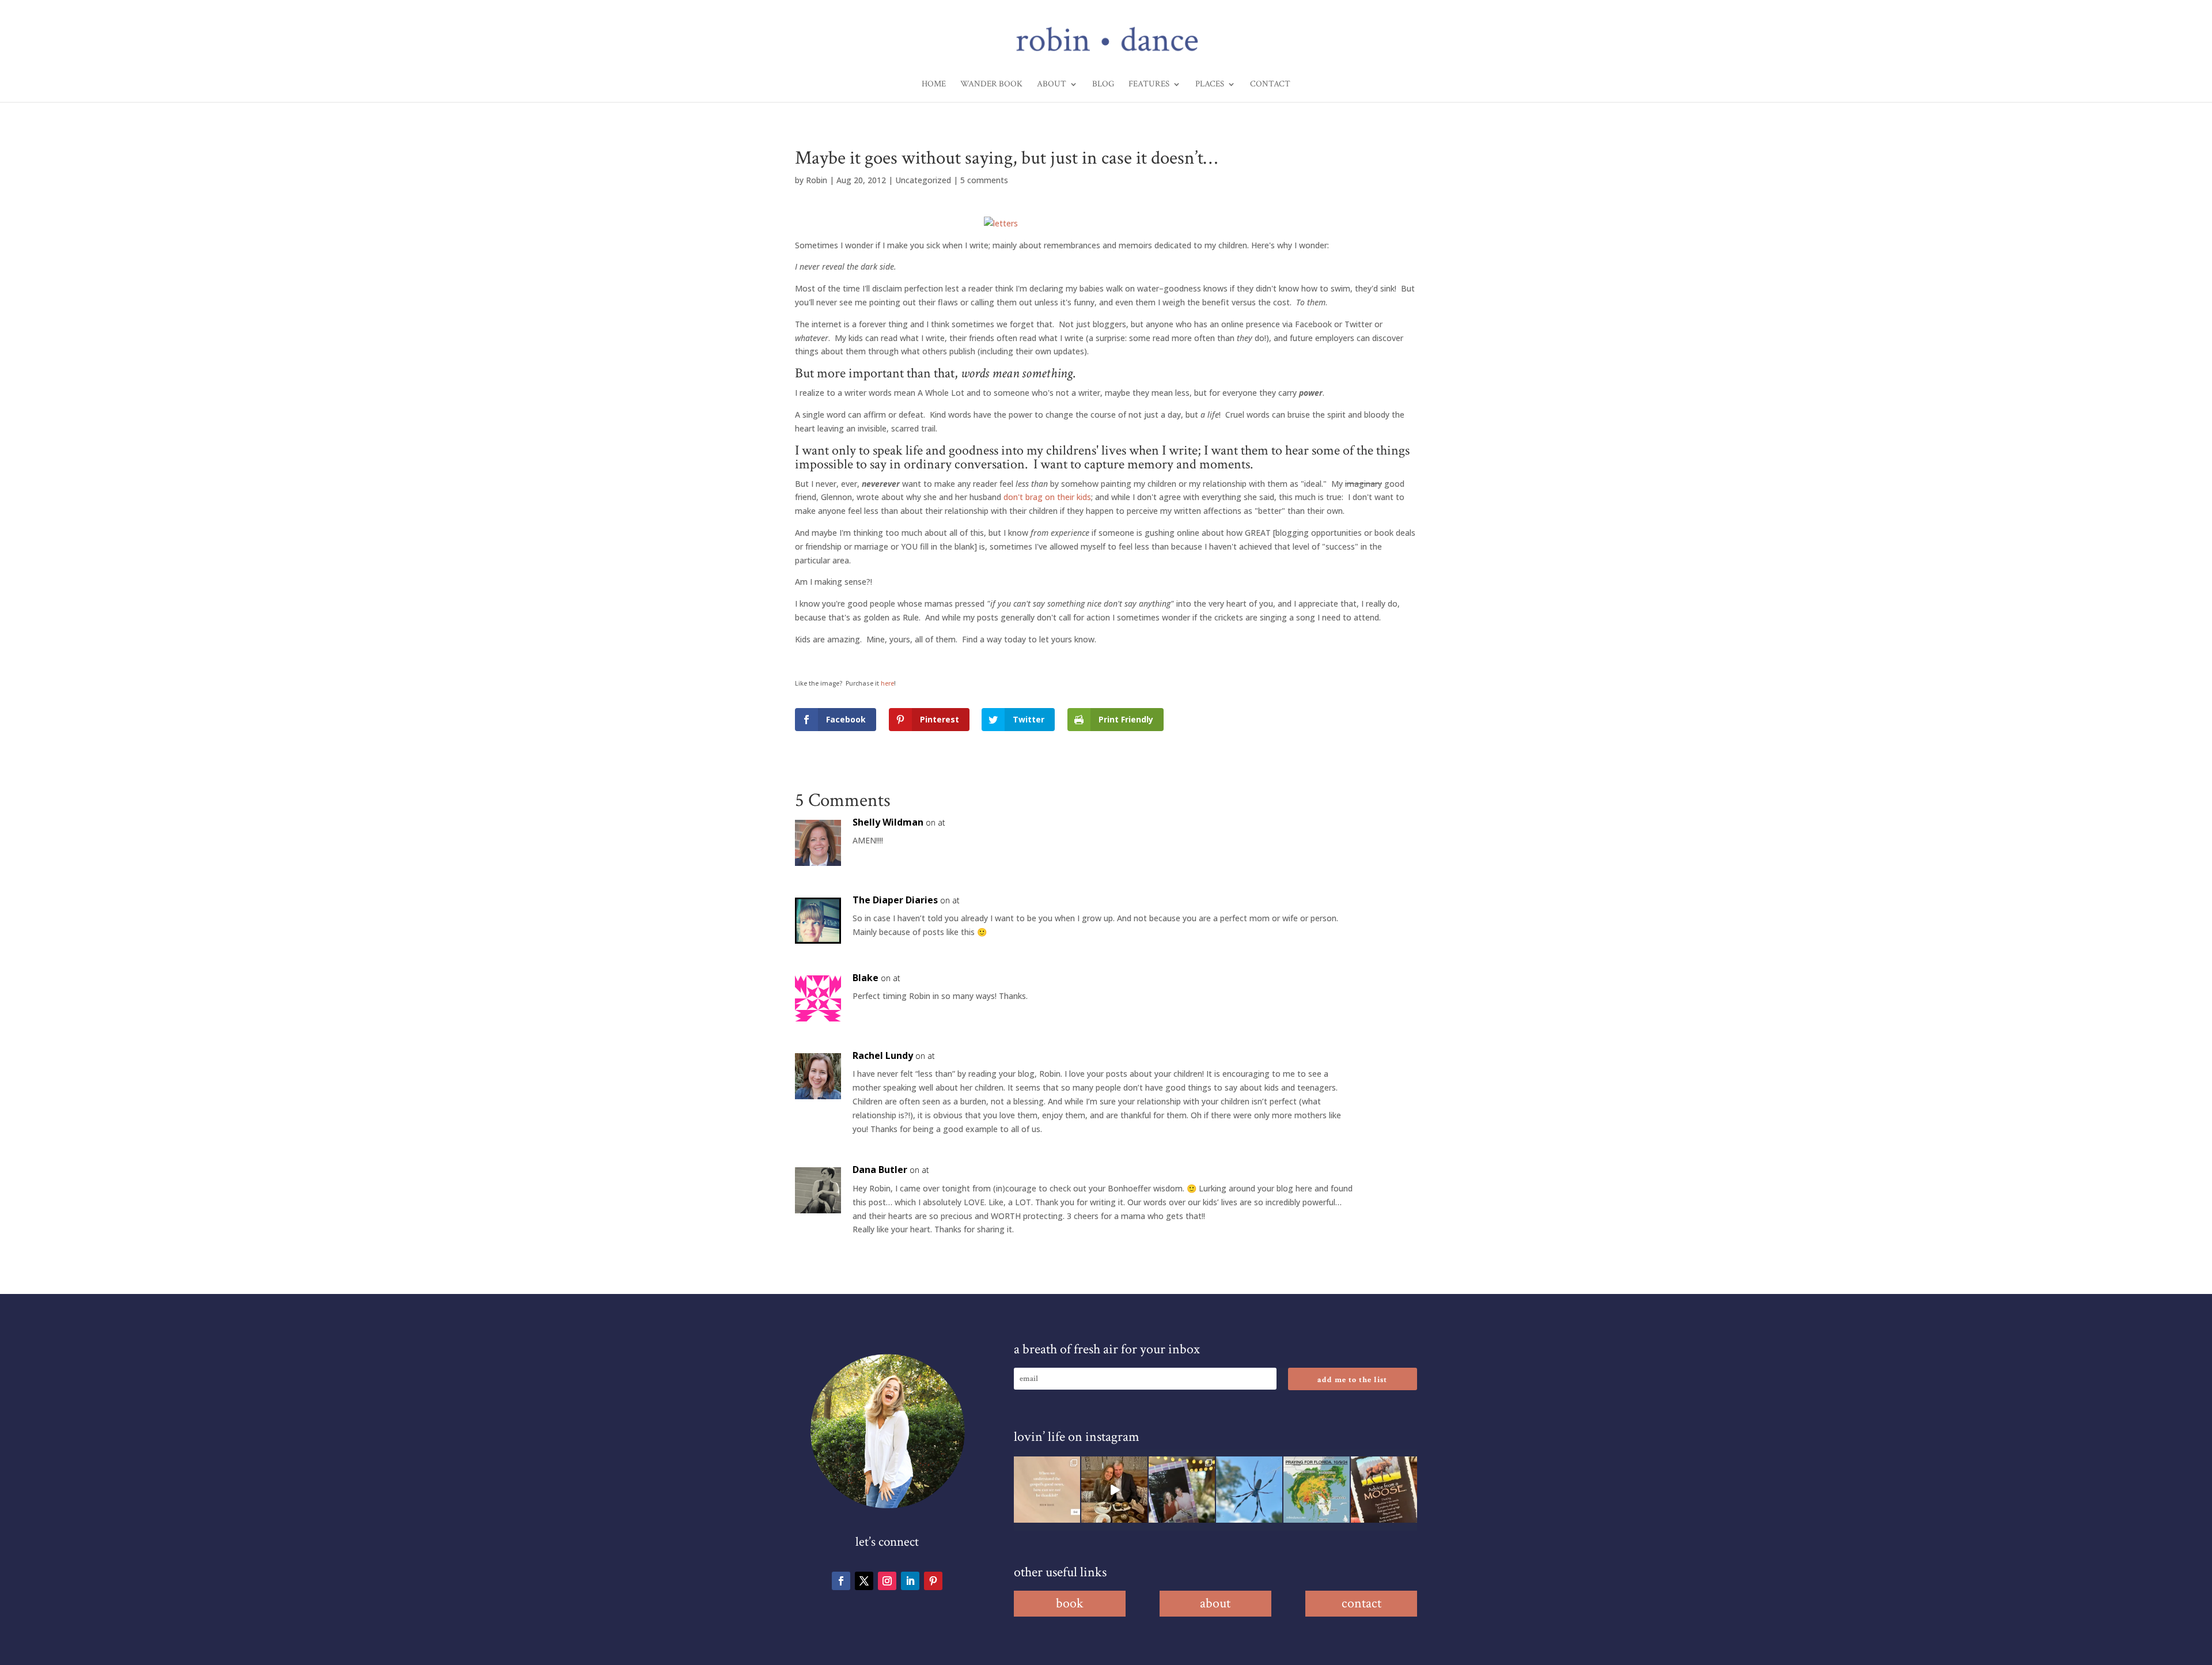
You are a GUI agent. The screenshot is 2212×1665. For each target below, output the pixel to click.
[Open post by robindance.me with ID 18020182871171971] (1384, 1490)
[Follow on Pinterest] (933, 1581)
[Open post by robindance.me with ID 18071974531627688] (1047, 1490)
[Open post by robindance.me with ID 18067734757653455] (1249, 1490)
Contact (1270, 85)
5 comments (984, 180)
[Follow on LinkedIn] (910, 1581)
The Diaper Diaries (895, 900)
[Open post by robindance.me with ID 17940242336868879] (1317, 1490)
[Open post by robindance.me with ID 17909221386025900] (1114, 1490)
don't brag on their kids (1047, 497)
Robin (817, 180)
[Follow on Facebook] (841, 1581)
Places (1210, 85)
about (1215, 1603)
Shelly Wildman (888, 822)
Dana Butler (880, 1170)
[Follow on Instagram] (887, 1581)
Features (1149, 85)
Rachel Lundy (883, 1055)
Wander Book (991, 85)
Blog (1103, 85)
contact (1361, 1603)
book (1070, 1603)
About (1052, 85)
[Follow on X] (864, 1581)
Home (934, 85)
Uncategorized (923, 180)
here (887, 683)
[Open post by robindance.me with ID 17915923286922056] (1182, 1490)
